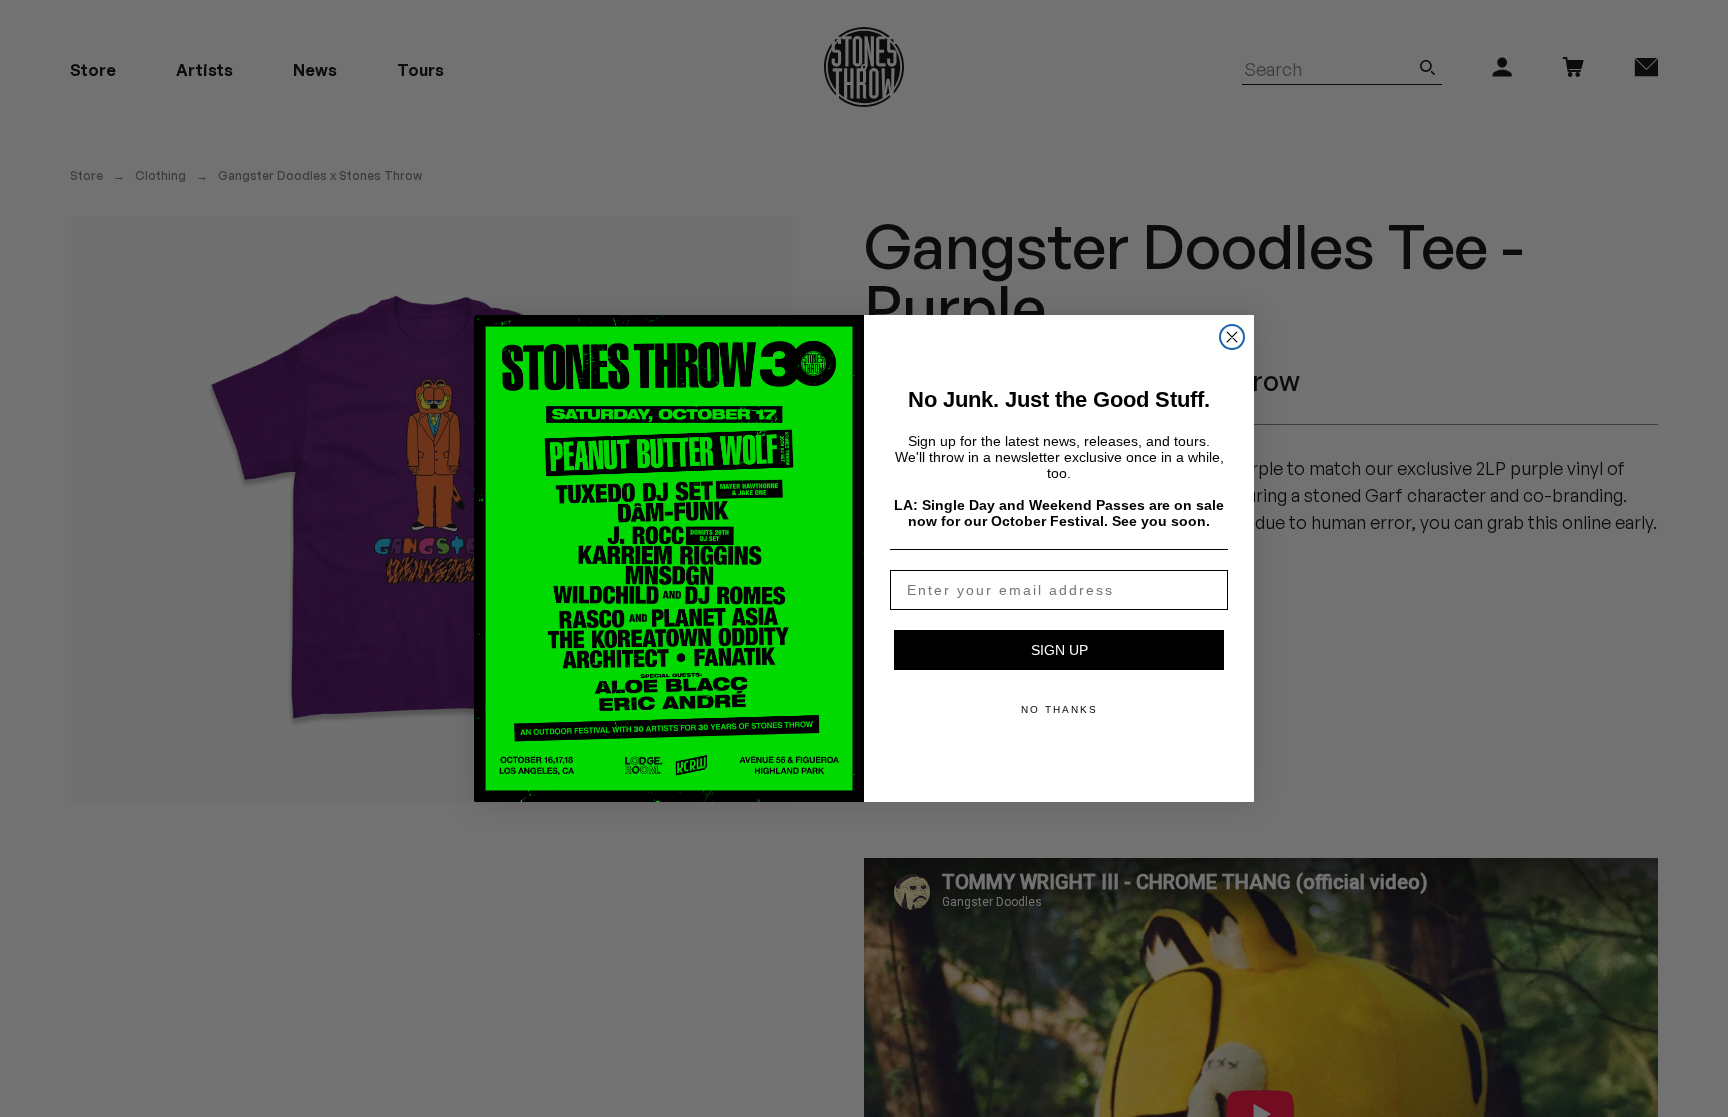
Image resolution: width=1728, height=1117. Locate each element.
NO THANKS (1059, 709)
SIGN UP (1059, 650)
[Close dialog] (1232, 337)
